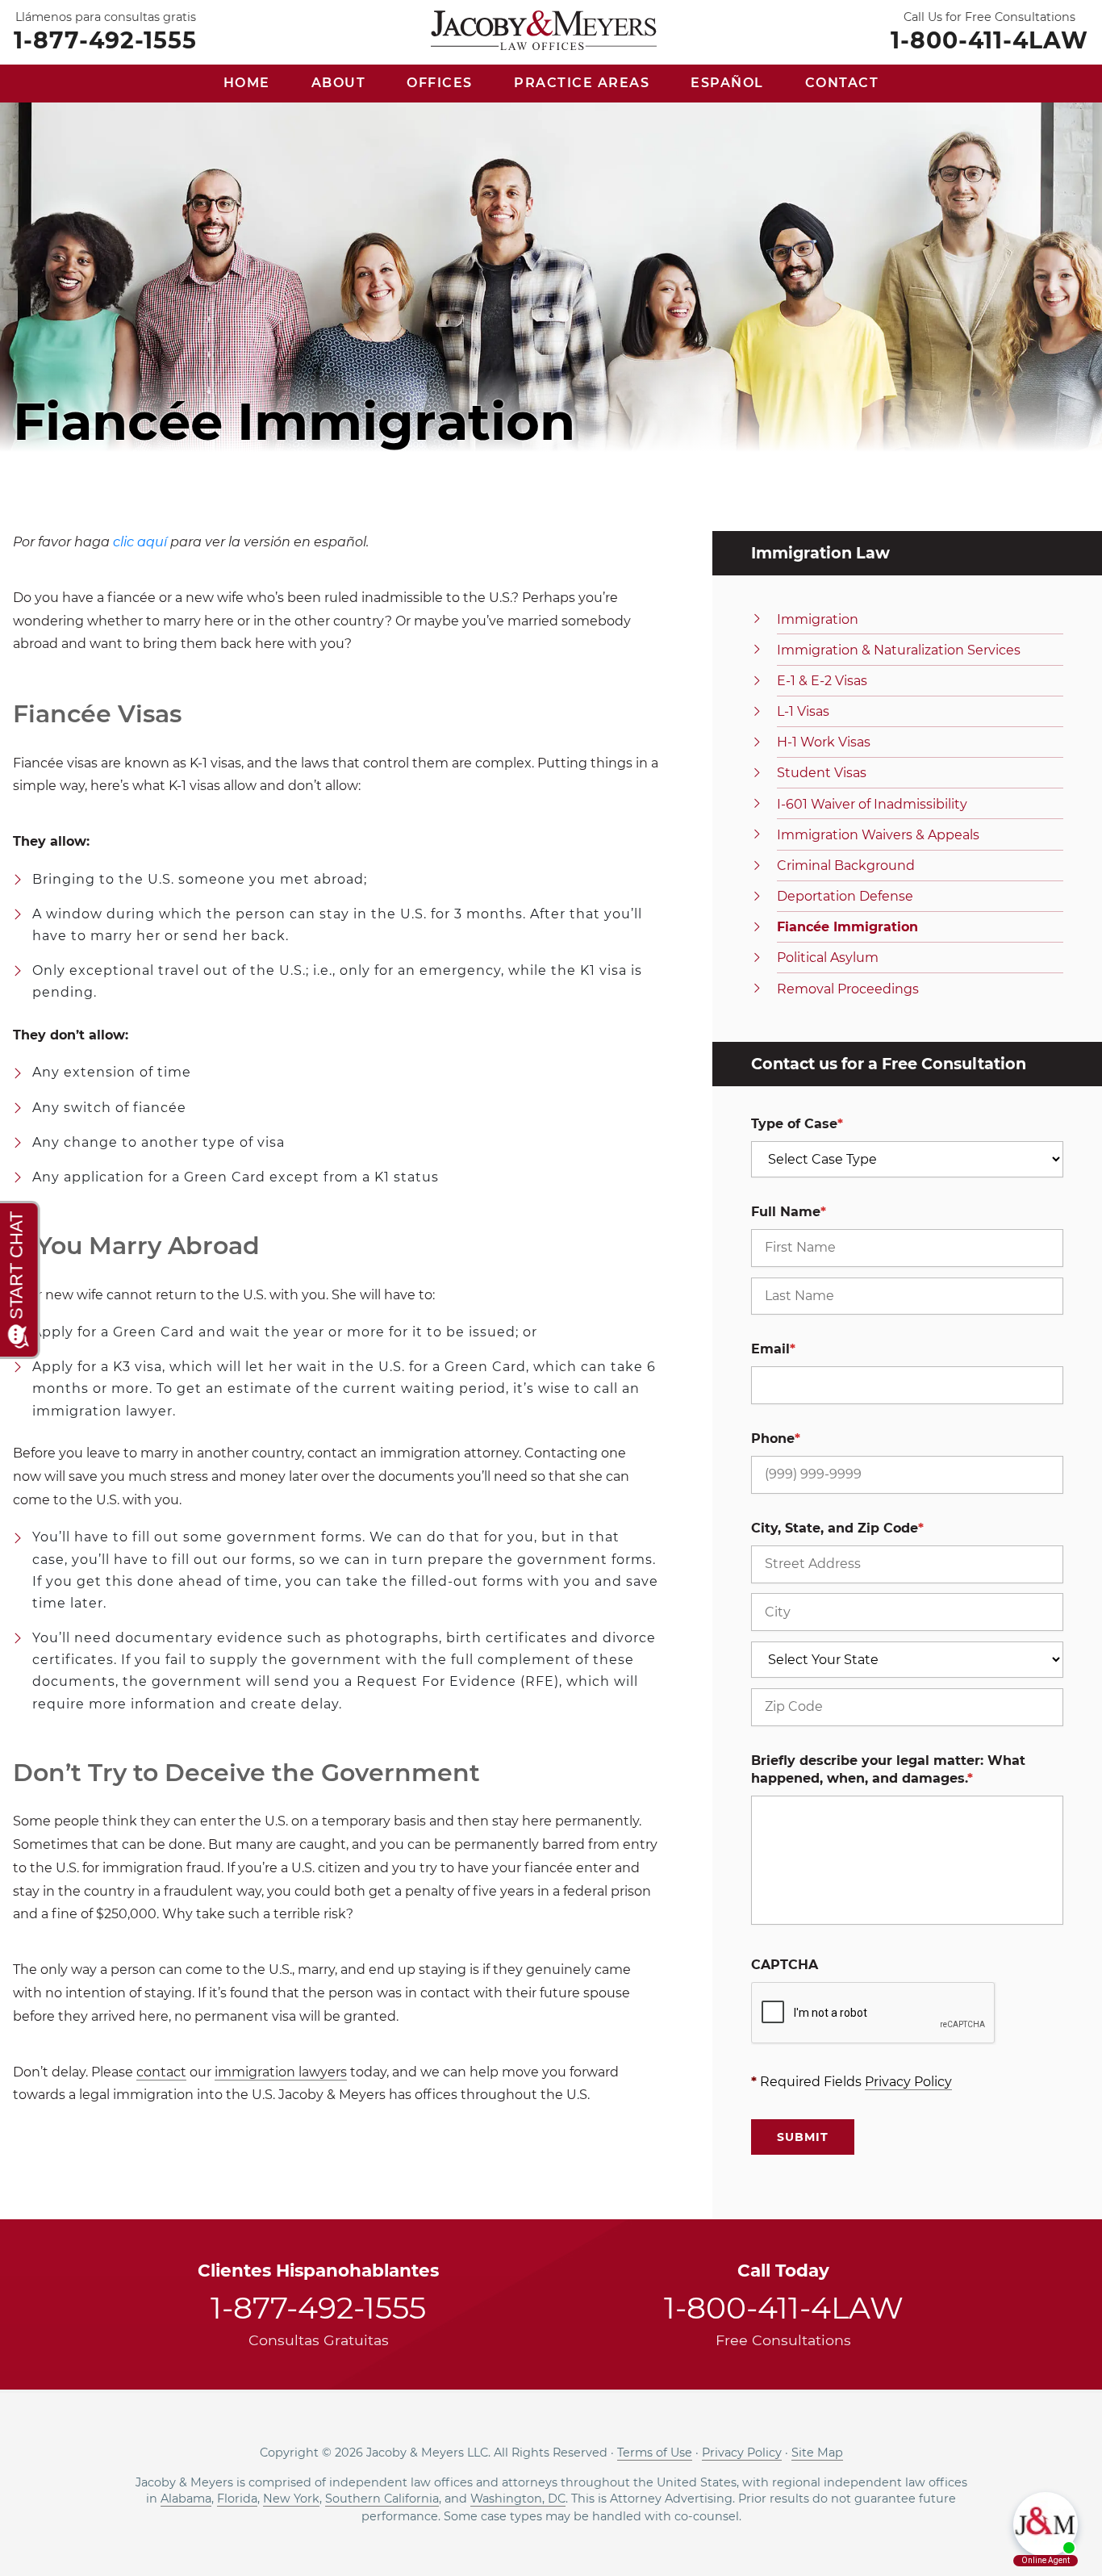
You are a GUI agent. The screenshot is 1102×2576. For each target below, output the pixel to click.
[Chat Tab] (551, 1288)
